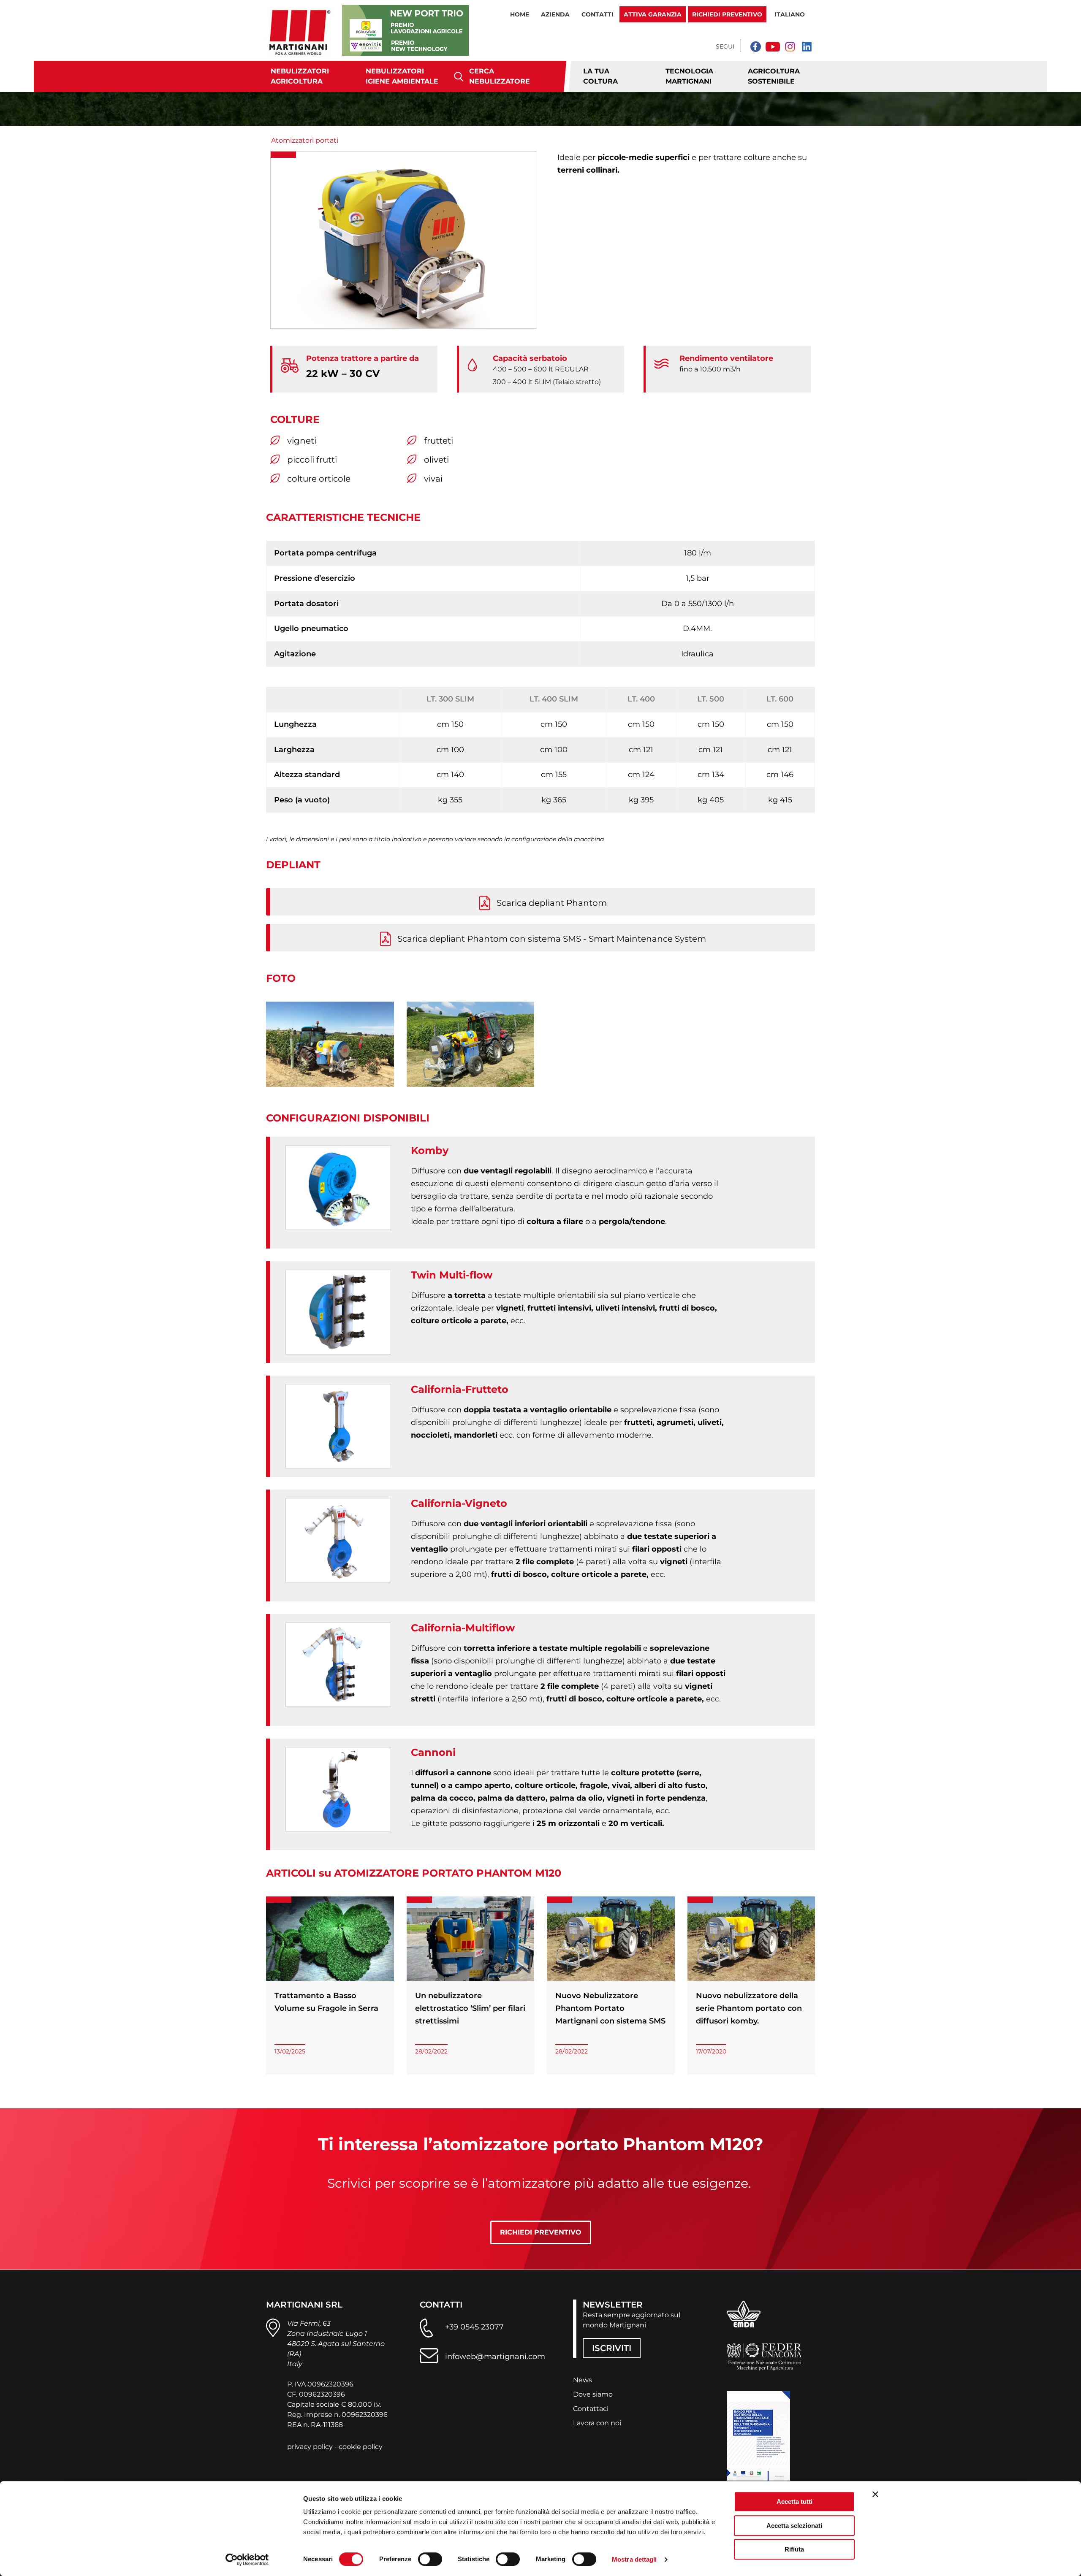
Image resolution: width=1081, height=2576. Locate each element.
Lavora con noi (597, 2423)
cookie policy (361, 2447)
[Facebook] (756, 46)
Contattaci (591, 2409)
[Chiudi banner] (875, 2494)
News (583, 2380)
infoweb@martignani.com (495, 2357)
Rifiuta (794, 2549)
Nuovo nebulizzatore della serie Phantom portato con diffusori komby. (749, 2008)
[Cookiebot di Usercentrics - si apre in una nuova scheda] (247, 2560)
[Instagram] (790, 46)
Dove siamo (593, 2394)
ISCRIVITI (612, 2348)
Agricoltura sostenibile (774, 76)
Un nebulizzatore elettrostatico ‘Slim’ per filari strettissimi (470, 2008)
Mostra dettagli (634, 2559)
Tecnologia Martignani (689, 76)
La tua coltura (600, 76)
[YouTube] (773, 46)
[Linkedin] (807, 46)
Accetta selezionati (794, 2526)
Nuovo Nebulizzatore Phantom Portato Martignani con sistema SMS (610, 2008)
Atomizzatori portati (305, 140)
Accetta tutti (794, 2502)
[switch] (430, 2559)
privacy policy (310, 2447)
